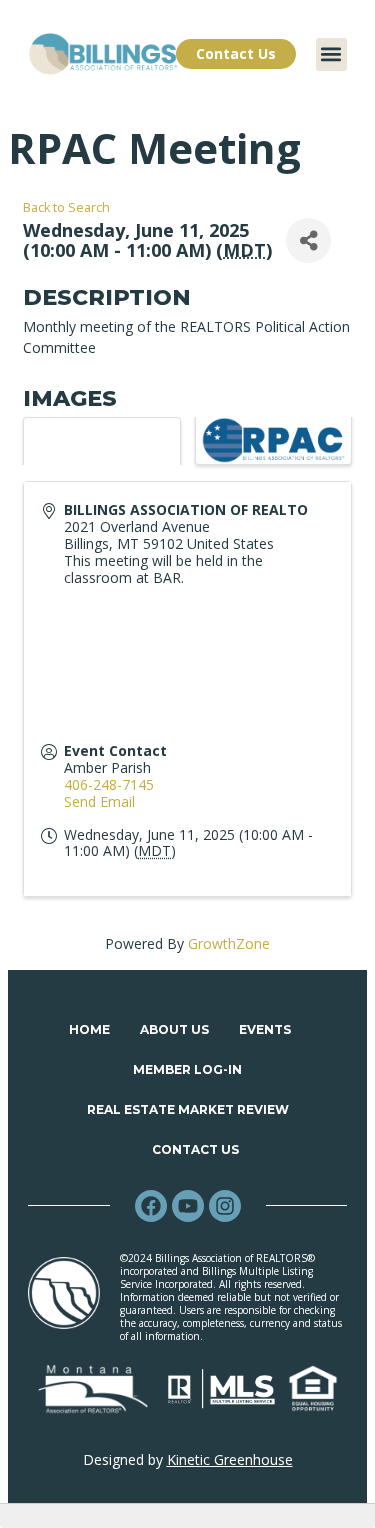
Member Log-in (187, 1069)
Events (265, 1029)
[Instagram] (225, 1206)
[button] (331, 54)
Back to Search (66, 207)
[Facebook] (151, 1206)
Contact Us (195, 1149)
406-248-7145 (109, 784)
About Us (174, 1029)
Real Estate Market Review (188, 1109)
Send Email (99, 801)
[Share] (308, 240)
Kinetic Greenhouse (230, 1459)
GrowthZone (229, 943)
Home (89, 1029)
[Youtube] (188, 1206)
